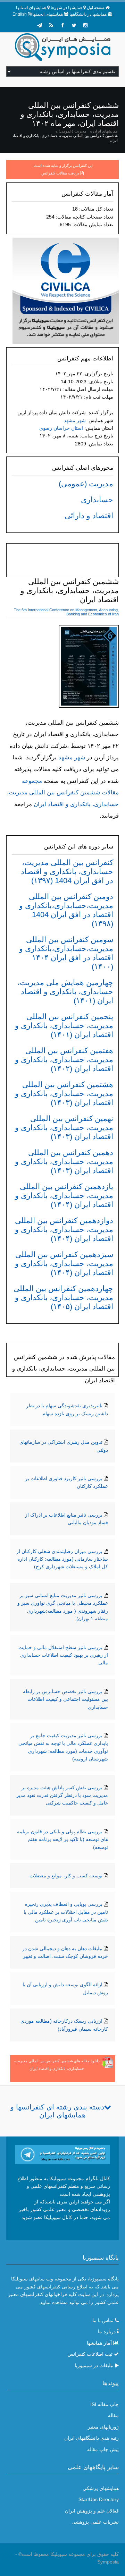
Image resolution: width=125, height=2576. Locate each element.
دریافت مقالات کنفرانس (60, 173)
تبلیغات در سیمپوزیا (94, 2365)
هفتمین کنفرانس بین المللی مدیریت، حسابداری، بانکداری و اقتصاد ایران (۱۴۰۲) (64, 1060)
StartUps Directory (99, 2499)
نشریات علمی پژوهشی (95, 2522)
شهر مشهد (75, 420)
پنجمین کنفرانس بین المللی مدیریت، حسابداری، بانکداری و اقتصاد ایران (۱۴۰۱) (64, 1026)
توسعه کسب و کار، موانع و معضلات (66, 1876)
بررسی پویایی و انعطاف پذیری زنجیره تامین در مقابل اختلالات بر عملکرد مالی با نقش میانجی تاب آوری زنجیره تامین (66, 1912)
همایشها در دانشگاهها (88, 14)
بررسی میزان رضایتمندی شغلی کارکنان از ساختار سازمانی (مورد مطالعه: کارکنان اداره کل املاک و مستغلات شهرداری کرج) (62, 1559)
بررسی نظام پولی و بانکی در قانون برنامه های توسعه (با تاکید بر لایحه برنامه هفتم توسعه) (62, 1839)
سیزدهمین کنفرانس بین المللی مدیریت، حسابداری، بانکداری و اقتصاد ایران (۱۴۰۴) (64, 1264)
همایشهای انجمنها (48, 14)
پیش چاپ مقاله (103, 2449)
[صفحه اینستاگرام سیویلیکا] (85, 25)
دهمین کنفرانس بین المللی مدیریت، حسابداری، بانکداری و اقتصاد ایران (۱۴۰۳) (64, 1162)
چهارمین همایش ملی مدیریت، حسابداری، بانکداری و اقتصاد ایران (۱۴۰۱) (65, 992)
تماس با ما (103, 2320)
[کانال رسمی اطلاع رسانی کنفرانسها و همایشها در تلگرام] (62, 2154)
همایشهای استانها (31, 8)
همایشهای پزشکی (101, 2488)
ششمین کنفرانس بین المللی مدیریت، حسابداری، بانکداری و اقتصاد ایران (65, 138)
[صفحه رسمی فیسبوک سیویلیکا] (62, 25)
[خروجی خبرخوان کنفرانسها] (51, 25)
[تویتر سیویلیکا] (74, 25)
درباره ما (107, 2331)
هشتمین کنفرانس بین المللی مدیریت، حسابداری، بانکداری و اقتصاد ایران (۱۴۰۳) (64, 1094)
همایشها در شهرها (66, 8)
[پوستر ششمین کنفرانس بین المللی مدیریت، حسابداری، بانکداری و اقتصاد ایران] (89, 668)
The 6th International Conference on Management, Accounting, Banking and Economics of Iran (66, 612)
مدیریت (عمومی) (73, 131)
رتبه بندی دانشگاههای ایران (91, 2438)
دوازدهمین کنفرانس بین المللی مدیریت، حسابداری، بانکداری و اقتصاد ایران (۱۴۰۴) (64, 1230)
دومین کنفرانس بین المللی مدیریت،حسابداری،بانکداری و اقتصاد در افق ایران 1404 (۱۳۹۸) (66, 910)
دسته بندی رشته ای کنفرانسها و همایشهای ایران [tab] (57, 2111)
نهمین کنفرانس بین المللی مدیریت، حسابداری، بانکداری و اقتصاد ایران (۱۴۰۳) (64, 1128)
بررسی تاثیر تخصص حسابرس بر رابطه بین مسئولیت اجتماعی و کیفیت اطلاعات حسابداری (65, 1699)
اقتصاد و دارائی (89, 516)
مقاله (113, 2415)
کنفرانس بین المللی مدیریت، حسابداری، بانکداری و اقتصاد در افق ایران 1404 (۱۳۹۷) (67, 872)
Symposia (108, 2562)
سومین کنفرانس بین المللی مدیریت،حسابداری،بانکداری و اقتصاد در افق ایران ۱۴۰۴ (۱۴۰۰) (66, 953)
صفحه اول (96, 8)
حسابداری (97, 500)
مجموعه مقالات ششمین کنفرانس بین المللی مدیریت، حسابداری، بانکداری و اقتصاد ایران (63, 793)
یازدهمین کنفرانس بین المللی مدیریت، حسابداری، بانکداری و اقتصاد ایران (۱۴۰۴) (64, 1196)
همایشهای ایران (105, 131)
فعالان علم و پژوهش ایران (92, 2511)
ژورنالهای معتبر (103, 2427)
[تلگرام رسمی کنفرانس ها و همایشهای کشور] (40, 25)
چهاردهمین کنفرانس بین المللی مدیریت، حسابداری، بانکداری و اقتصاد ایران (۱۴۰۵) (63, 1298)
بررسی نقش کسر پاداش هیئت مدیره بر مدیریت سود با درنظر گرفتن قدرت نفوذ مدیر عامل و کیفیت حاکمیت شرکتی (62, 1795)
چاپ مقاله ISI (105, 2404)
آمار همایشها (99, 2343)
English (20, 14)
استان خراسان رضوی (61, 428)
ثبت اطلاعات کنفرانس (90, 2354)
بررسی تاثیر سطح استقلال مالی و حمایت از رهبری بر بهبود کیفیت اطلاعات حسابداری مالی (63, 1655)
